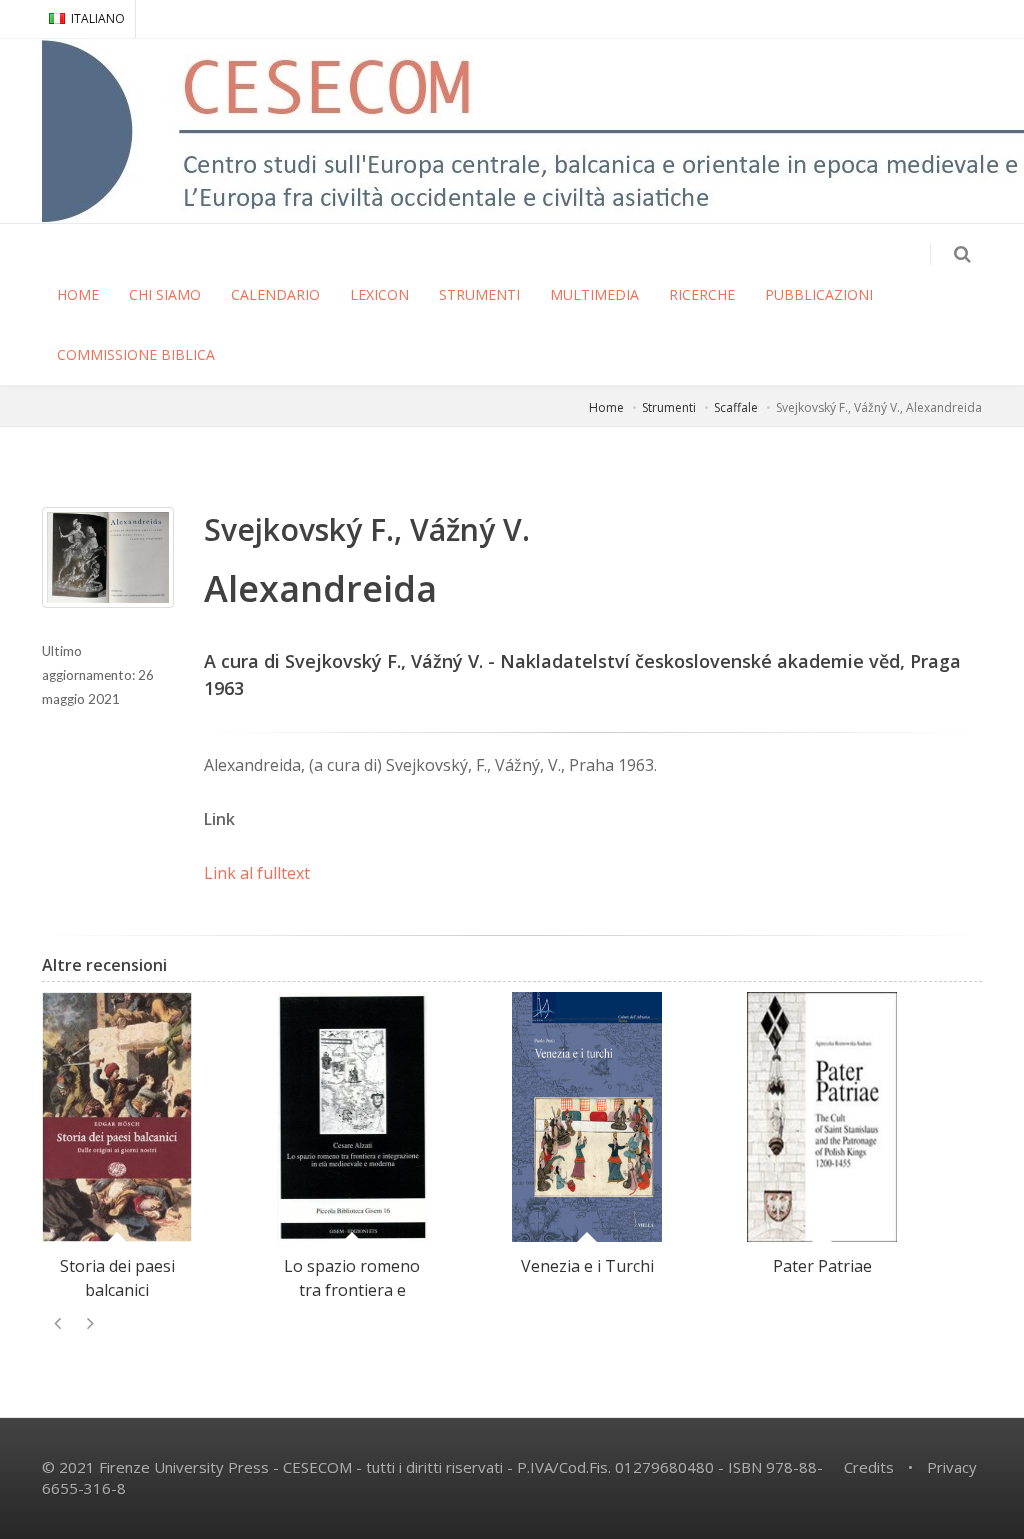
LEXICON (379, 294)
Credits (869, 1467)
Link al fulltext (257, 873)
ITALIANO (98, 18)
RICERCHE (702, 294)
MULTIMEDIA (594, 294)
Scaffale (736, 407)
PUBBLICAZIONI (819, 294)
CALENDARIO (275, 294)
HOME (78, 294)
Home (606, 407)
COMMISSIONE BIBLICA (136, 354)
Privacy (952, 1467)
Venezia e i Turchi (587, 1266)
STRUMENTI (479, 294)
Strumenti (669, 407)
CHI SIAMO (165, 294)
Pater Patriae (822, 1266)
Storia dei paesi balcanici (117, 1278)
